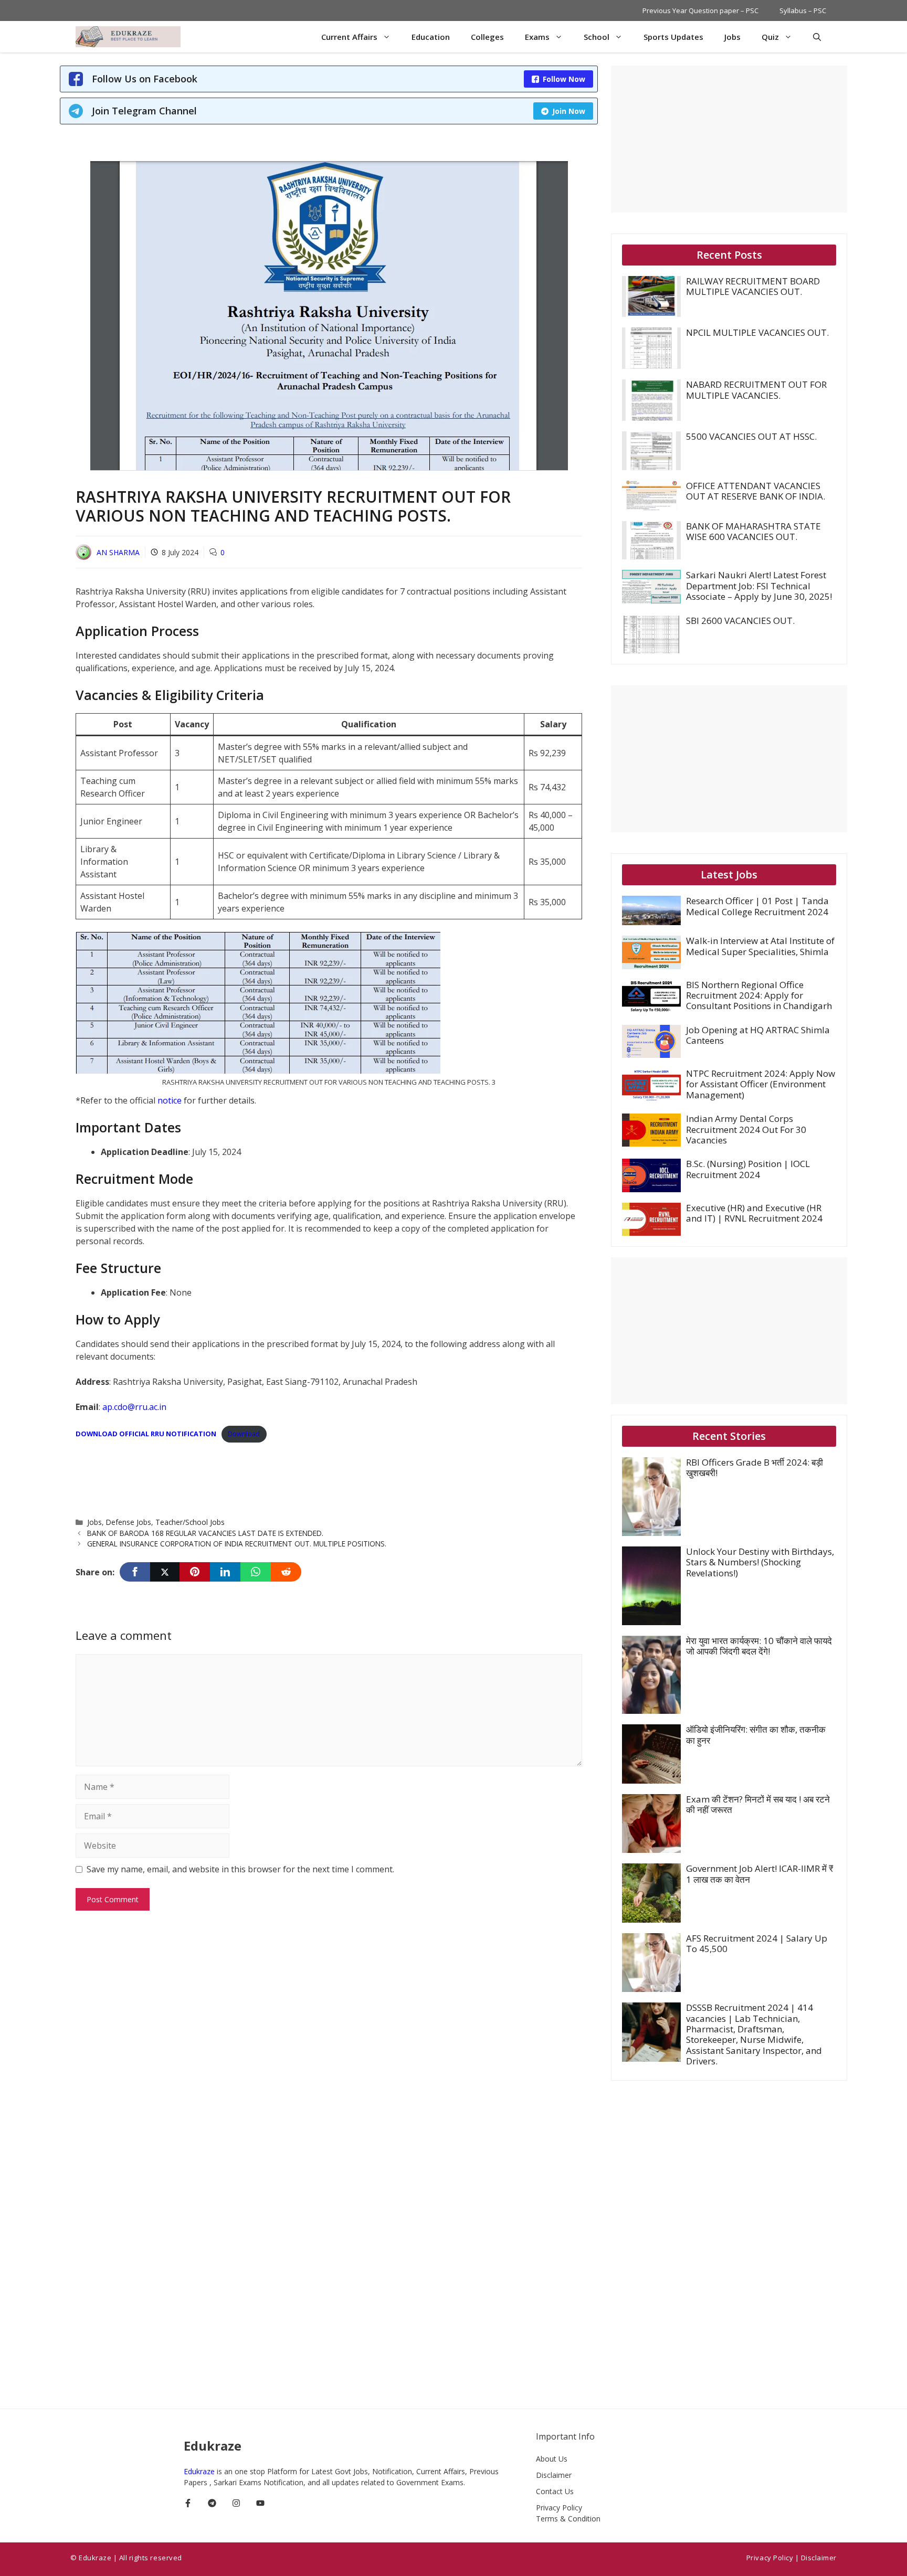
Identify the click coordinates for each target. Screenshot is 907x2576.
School (597, 37)
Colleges (487, 37)
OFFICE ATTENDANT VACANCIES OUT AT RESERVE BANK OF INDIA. (756, 491)
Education (431, 37)
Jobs (732, 37)
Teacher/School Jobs (190, 1522)
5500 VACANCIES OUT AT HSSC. (751, 436)
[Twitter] (165, 1572)
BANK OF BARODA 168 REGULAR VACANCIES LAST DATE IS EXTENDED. (205, 1533)
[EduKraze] (128, 37)
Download (244, 1434)
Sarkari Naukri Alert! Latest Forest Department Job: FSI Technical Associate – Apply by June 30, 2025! (759, 586)
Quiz (770, 37)
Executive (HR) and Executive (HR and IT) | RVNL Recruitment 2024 (754, 1213)
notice (171, 1100)
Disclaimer (554, 2475)
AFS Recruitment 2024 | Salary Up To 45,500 (757, 1943)
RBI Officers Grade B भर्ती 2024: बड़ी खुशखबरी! (755, 1467)
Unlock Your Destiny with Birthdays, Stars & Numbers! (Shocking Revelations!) (760, 1562)
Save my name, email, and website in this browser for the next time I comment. (240, 1869)
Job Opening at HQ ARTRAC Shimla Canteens (758, 1035)
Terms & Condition (568, 2519)
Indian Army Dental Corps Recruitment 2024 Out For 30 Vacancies (746, 1129)
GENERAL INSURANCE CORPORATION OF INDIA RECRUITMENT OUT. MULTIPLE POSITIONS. (237, 1544)
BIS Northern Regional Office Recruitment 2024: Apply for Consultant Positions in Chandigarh (759, 995)
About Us (552, 2459)
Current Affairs (349, 37)
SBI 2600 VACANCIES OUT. (740, 621)
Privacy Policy (559, 2508)
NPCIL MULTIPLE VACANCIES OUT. (757, 332)
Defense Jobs (129, 1522)
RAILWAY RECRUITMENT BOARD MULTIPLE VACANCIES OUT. (753, 286)
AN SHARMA (118, 552)
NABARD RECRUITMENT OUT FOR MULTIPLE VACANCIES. (756, 390)
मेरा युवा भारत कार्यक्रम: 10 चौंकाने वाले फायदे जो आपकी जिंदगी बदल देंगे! (759, 1646)
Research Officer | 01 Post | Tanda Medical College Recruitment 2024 (757, 906)
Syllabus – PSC (803, 10)
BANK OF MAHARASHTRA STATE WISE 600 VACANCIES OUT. (753, 531)
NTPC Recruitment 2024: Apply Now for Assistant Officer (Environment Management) (761, 1084)
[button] (817, 37)
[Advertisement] (267, 1476)
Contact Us (555, 2491)
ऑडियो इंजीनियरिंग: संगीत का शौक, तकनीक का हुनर (756, 1735)
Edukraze (200, 2471)
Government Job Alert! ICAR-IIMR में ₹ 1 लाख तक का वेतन (760, 1874)
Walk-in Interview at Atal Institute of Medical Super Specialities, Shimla (760, 946)
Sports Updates (673, 37)
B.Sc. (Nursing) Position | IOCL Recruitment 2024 (748, 1169)
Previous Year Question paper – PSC (700, 10)
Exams (537, 37)
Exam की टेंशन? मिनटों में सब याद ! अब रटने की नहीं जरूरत (758, 1804)
